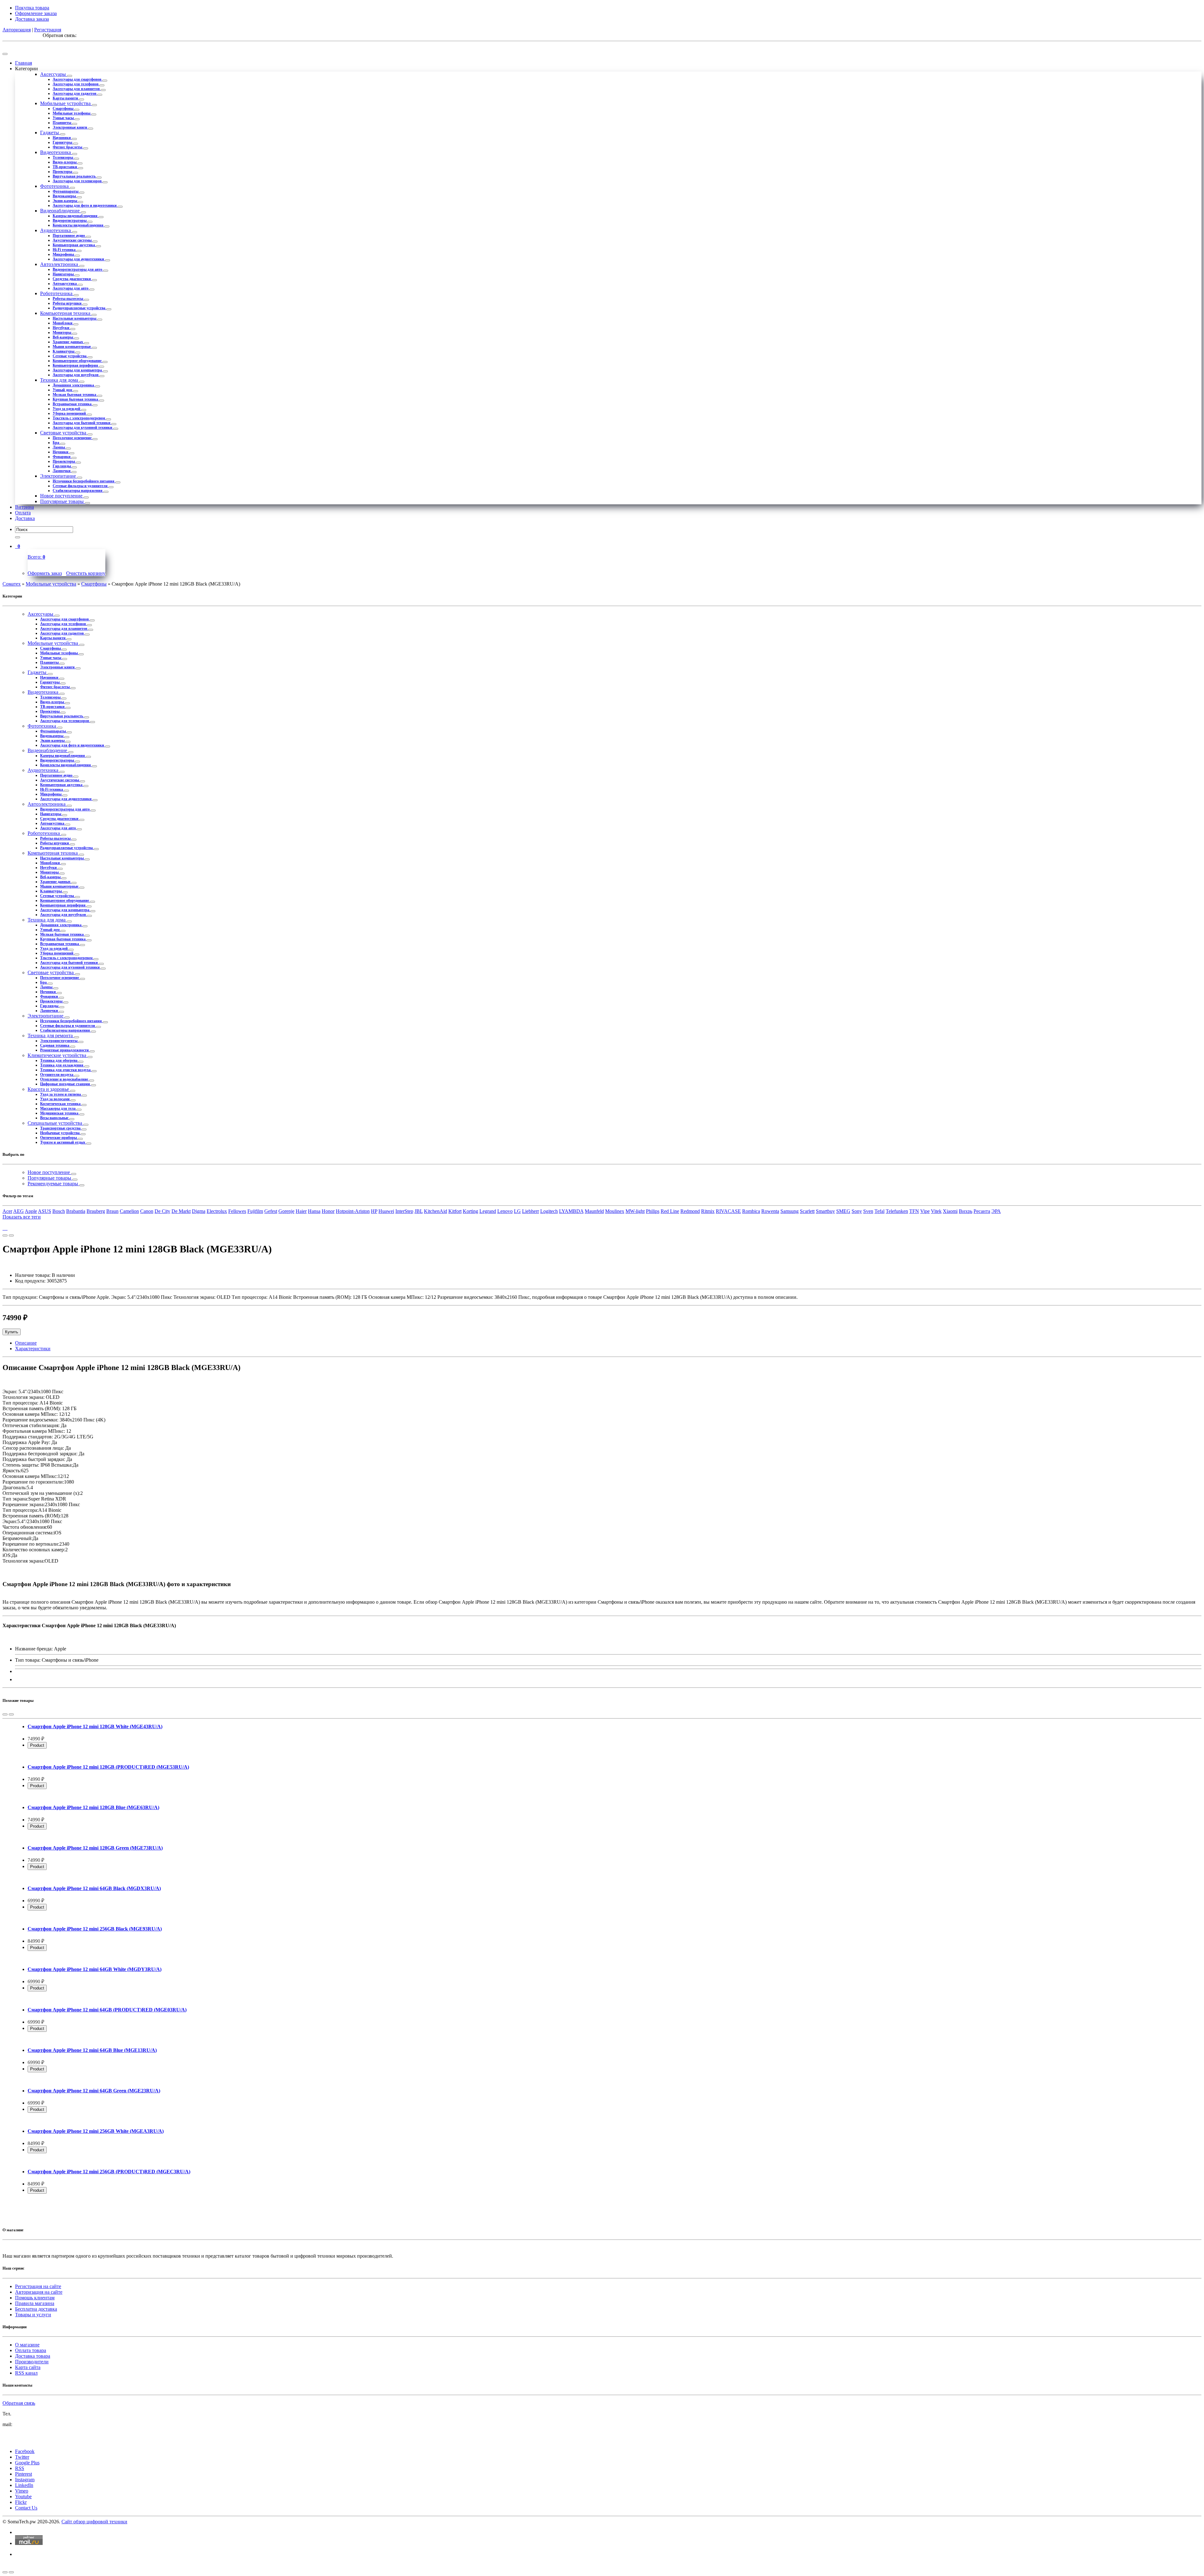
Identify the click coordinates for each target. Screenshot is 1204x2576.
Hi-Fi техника (65, 250)
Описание (26, 1343)
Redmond (690, 1211)
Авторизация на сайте (39, 2292)
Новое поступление (62, 496)
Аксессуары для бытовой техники (82, 423)
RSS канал (26, 2373)
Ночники (61, 452)
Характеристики (33, 1349)
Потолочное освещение (73, 438)
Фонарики (62, 457)
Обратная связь (19, 2403)
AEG (18, 1211)
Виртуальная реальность (75, 176)
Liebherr (531, 1211)
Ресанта (982, 1211)
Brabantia (76, 1211)
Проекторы (63, 172)
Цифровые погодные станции (66, 1084)
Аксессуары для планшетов (77, 89)
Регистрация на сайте (38, 2286)
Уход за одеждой (67, 409)
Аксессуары (54, 74)
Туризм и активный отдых (63, 1142)
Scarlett (807, 1211)
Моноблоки (63, 323)
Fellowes (237, 1211)
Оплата (23, 513)
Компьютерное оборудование (78, 361)
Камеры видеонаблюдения (76, 216)
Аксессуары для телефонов (76, 84)
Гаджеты (50, 133)
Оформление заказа (36, 13)
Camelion (129, 1211)
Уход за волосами (55, 1099)
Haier (301, 1211)
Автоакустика (65, 284)
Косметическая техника (61, 1104)
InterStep (404, 1211)
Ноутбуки (61, 328)
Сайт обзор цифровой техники (94, 2522)
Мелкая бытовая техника (75, 395)
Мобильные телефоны (72, 113)
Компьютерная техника (66, 313)
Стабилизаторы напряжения (78, 491)
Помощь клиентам (35, 2298)
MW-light (635, 1211)
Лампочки (62, 471)
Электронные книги (70, 127)
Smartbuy (825, 1211)
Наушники (62, 138)
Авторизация (17, 30)
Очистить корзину (86, 573)
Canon (147, 1211)
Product (37, 1745)
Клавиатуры (64, 351)
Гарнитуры (63, 142)
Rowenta (770, 1211)
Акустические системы (73, 240)
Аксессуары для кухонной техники (83, 428)
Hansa (314, 1211)
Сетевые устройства (70, 356)
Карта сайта (28, 2367)
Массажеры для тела (58, 1108)
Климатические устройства (58, 1055)
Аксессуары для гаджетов (75, 93)
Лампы (59, 447)
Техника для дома (60, 380)
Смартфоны (63, 109)
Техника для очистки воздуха (66, 1070)
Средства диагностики (72, 279)
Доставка (25, 518)
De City (162, 1211)
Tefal (879, 1211)
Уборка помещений (70, 413)
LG (517, 1211)
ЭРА (996, 1211)
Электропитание (59, 476)
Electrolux (217, 1211)
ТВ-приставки (65, 167)
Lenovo (505, 1211)
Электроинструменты (59, 1041)
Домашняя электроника (74, 385)
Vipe (925, 1211)
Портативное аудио (69, 236)
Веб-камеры (63, 337)
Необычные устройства (60, 1133)
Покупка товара (32, 8)
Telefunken (897, 1211)
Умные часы (64, 118)
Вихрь (966, 1211)
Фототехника (55, 186)
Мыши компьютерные (72, 347)
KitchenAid (436, 1211)
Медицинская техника (60, 1113)
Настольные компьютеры (75, 318)
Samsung (789, 1211)
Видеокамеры (65, 196)
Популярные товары (63, 501)
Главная (24, 63)
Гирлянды (62, 466)
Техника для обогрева (59, 1060)
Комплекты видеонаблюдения (79, 225)
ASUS (45, 1211)
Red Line (670, 1211)
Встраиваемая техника (73, 404)
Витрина (24, 507)
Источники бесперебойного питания (84, 481)
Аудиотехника (56, 230)
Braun (112, 1211)
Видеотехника (56, 152)
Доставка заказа (32, 19)
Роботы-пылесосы (68, 299)
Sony (857, 1211)
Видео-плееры (65, 162)
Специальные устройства (55, 1123)
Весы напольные (55, 1118)
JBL (419, 1211)
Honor (328, 1211)
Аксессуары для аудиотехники (79, 259)
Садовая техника (55, 1045)
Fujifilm (255, 1211)
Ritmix (708, 1211)
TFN (914, 1211)
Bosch (59, 1211)
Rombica (751, 1211)
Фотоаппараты (66, 191)
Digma (199, 1211)
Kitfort (455, 1211)
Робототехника (57, 293)
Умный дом (63, 390)
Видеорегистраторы (70, 220)
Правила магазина (35, 2303)
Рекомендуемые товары (53, 1184)
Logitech (549, 1211)
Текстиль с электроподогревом (79, 418)
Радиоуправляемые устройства (79, 308)
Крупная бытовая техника (76, 399)
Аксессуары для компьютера (78, 370)
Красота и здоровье (49, 1089)
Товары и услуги (33, 2315)
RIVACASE (728, 1211)
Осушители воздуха (57, 1075)
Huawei (386, 1211)
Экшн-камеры (65, 201)
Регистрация (48, 30)
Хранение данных (68, 342)
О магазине (27, 2345)
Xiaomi (950, 1211)
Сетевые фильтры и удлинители (81, 486)
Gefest (271, 1211)
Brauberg (96, 1211)
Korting (470, 1211)
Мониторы (62, 332)
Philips (653, 1211)
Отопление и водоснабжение (65, 1079)
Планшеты (62, 123)
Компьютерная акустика (74, 245)
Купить (12, 1332)
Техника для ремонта (51, 1036)
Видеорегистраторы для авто (78, 269)
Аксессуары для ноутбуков (76, 375)
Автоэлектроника (60, 264)
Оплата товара (31, 2350)
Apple (31, 1211)
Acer (7, 1211)
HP (374, 1211)
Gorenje (286, 1211)
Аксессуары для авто (71, 288)
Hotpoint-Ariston (353, 1211)
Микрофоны (64, 254)
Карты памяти (66, 98)
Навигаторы (64, 274)
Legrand (488, 1211)
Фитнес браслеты (68, 147)
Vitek (936, 1211)
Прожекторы (64, 461)
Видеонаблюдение (61, 211)
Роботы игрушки (68, 303)
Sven (868, 1211)
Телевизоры (63, 157)
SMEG (843, 1211)
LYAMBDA (571, 1211)
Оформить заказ (45, 573)
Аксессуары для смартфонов (77, 79)
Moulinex (615, 1211)
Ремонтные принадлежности (65, 1050)
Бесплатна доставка (36, 2309)
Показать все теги (22, 1217)
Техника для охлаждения (62, 1065)
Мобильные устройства (66, 103)
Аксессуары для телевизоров (78, 181)
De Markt (181, 1211)
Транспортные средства (61, 1128)
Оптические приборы (59, 1138)
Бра (56, 443)
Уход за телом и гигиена (61, 1094)
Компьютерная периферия (76, 365)
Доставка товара (33, 2356)
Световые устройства (64, 433)
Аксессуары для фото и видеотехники (85, 205)
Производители (32, 2362)
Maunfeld (594, 1211)
